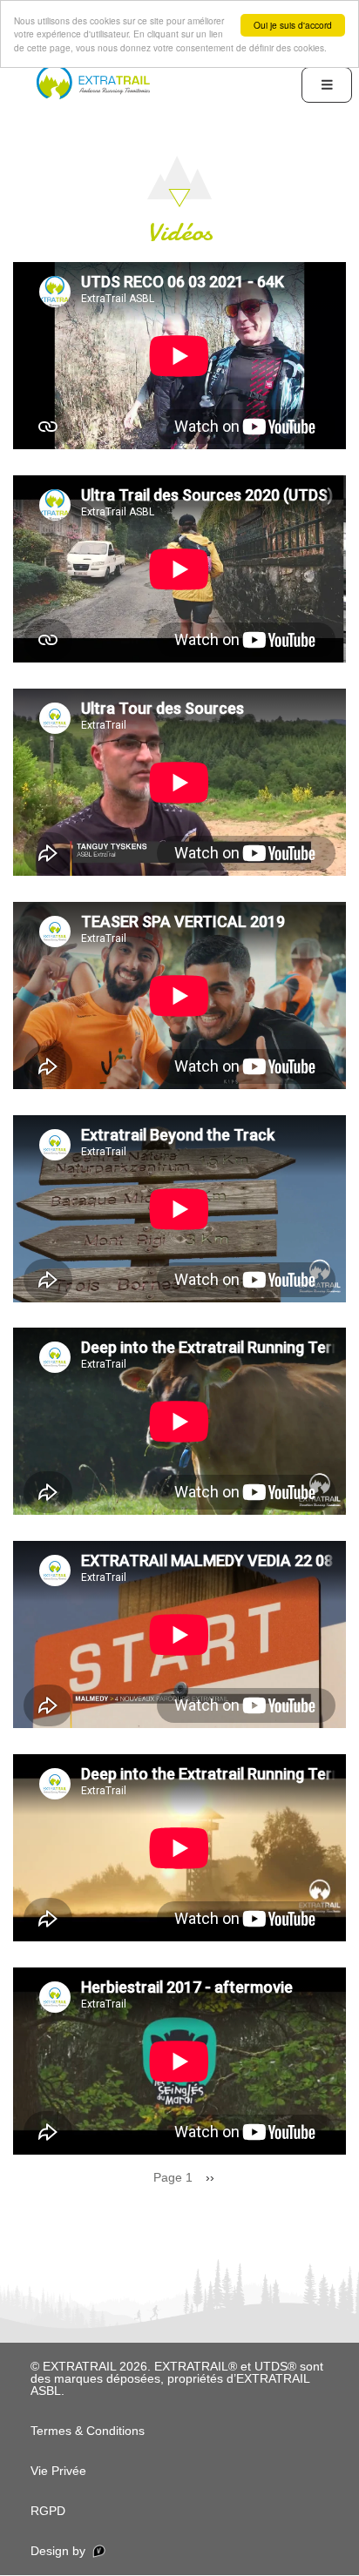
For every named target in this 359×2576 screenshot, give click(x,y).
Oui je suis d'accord (293, 25)
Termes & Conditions (88, 2431)
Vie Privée (58, 2471)
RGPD (48, 2511)
